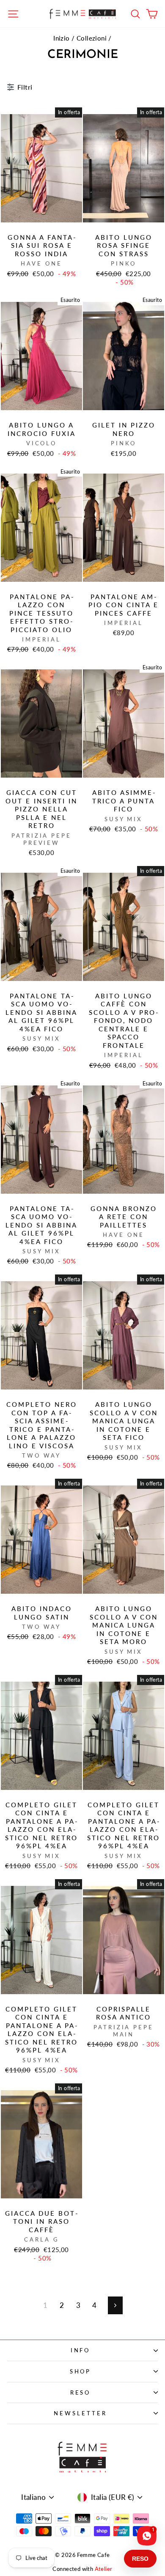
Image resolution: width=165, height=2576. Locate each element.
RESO (81, 2392)
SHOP (81, 2371)
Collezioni (92, 38)
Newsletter (80, 2413)
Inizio (61, 38)
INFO (81, 2350)
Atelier (104, 2569)
